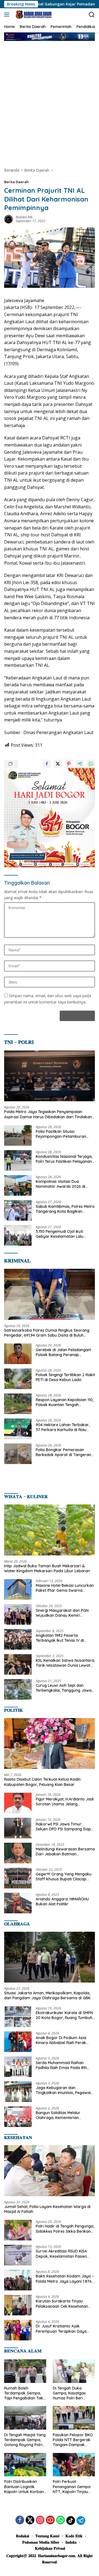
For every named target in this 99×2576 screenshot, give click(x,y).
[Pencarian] (92, 15)
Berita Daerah (16, 182)
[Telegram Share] (80, 764)
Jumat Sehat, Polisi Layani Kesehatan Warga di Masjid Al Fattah (47, 2209)
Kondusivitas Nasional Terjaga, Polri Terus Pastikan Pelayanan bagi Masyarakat (64, 1159)
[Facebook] (20, 2520)
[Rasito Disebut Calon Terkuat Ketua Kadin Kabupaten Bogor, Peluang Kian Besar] (50, 1744)
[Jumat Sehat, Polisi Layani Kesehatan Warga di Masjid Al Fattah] (50, 2171)
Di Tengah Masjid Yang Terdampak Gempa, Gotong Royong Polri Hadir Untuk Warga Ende (25, 2440)
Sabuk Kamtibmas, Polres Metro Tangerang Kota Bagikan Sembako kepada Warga (65, 1209)
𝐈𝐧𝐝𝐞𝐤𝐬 (71, 2542)
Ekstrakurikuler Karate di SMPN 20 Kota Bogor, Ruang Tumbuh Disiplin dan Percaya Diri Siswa (64, 2015)
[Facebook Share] (47, 764)
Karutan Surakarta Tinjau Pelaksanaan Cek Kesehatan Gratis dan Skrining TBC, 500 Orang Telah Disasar (62, 2304)
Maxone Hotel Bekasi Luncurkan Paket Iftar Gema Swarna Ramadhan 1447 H (65, 1588)
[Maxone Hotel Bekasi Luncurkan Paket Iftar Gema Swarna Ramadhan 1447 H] (18, 1589)
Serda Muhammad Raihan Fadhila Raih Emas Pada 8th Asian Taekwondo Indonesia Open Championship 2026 (61, 2065)
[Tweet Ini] (58, 764)
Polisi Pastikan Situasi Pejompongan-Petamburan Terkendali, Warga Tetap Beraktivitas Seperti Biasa (61, 1134)
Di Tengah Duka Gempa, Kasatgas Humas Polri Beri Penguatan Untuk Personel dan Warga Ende (72, 2393)
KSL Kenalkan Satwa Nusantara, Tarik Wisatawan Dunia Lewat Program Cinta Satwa (65, 1663)
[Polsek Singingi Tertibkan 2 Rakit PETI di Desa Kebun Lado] (18, 1379)
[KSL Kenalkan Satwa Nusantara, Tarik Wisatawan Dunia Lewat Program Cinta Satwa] (18, 1664)
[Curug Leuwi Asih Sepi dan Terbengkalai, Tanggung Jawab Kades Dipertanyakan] (18, 1689)
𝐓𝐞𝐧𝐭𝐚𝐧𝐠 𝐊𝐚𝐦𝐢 (47, 2536)
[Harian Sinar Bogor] (33, 15)
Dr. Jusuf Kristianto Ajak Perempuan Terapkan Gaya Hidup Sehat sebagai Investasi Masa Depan (63, 2329)
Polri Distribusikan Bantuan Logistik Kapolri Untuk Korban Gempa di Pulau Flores (25, 2487)
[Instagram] (40, 2520)
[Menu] (8, 15)
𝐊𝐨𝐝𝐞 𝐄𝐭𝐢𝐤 (74, 2536)
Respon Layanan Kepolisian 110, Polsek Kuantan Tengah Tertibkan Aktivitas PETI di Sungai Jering (65, 1402)
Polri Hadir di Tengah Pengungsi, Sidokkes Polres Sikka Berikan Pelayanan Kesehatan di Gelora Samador (65, 2229)
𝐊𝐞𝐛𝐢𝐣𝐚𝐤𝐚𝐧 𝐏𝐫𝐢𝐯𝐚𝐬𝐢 (50, 2548)
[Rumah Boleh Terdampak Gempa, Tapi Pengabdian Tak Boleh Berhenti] (25, 2371)
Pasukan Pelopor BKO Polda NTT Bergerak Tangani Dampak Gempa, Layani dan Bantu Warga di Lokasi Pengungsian (74, 2440)
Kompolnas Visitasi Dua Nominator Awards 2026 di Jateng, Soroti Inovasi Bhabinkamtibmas (61, 1184)
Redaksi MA (24, 217)
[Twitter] (30, 2520)
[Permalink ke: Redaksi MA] (9, 219)
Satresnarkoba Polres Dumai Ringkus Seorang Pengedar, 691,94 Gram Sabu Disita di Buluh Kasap (47, 1333)
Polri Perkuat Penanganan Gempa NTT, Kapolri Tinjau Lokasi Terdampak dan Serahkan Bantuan (72, 2487)
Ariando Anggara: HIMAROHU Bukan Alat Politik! (62, 1902)
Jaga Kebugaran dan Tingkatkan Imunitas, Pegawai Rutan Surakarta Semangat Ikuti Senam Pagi (65, 2090)
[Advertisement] (50, 99)
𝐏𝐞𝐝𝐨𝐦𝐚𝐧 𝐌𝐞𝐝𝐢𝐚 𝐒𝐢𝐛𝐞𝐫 (41, 2542)
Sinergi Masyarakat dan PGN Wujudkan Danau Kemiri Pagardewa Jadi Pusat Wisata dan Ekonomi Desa (64, 1613)
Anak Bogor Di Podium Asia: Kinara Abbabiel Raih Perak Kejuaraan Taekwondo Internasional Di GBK (61, 2040)
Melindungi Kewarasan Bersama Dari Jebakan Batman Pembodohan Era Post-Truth (65, 1852)
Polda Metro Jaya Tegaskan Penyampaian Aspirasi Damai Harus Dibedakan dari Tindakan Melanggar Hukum (48, 1114)
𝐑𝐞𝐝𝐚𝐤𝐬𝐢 (23, 2536)
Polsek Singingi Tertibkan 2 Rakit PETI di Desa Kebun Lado (65, 1377)
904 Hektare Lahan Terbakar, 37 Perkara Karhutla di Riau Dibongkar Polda (63, 1427)
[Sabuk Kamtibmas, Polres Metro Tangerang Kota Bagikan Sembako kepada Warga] (18, 1210)
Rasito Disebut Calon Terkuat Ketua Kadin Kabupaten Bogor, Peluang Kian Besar (42, 1782)
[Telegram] (81, 2521)
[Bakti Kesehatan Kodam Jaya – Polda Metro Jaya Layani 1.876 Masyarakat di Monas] (18, 2280)
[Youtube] (50, 2520)
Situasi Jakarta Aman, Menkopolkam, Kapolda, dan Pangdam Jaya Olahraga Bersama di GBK (47, 1995)
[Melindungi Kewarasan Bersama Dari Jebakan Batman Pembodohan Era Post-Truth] (18, 1853)
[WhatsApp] (61, 2520)
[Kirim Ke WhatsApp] (91, 764)
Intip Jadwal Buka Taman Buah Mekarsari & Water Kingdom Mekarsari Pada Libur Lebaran (47, 1568)
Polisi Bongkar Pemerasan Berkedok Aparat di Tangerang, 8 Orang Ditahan (65, 1452)
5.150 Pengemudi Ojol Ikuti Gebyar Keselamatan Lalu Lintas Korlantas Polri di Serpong (60, 1234)
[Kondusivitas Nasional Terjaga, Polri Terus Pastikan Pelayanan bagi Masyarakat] (18, 1160)
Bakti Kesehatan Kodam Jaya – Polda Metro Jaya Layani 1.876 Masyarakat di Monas (65, 2279)
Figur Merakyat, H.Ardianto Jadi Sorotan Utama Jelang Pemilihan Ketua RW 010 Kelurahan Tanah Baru (65, 1802)
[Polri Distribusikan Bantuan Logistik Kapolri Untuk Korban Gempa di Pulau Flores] (25, 2465)
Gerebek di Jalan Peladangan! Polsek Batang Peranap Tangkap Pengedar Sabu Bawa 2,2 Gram (64, 1352)
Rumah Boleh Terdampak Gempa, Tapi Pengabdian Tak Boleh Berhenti (24, 2393)
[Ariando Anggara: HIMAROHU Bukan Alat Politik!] (18, 1903)
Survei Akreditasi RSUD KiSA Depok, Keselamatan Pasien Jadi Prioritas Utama (61, 2254)
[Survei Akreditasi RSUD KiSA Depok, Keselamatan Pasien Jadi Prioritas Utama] (18, 2255)
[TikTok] (71, 2521)
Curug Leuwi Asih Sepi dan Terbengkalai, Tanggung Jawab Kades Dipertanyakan (65, 1688)
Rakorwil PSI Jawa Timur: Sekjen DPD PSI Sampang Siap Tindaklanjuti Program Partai (63, 1827)
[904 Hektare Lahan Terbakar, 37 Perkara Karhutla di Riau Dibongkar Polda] (18, 1429)
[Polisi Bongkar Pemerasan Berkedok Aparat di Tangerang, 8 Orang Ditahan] (18, 1454)
